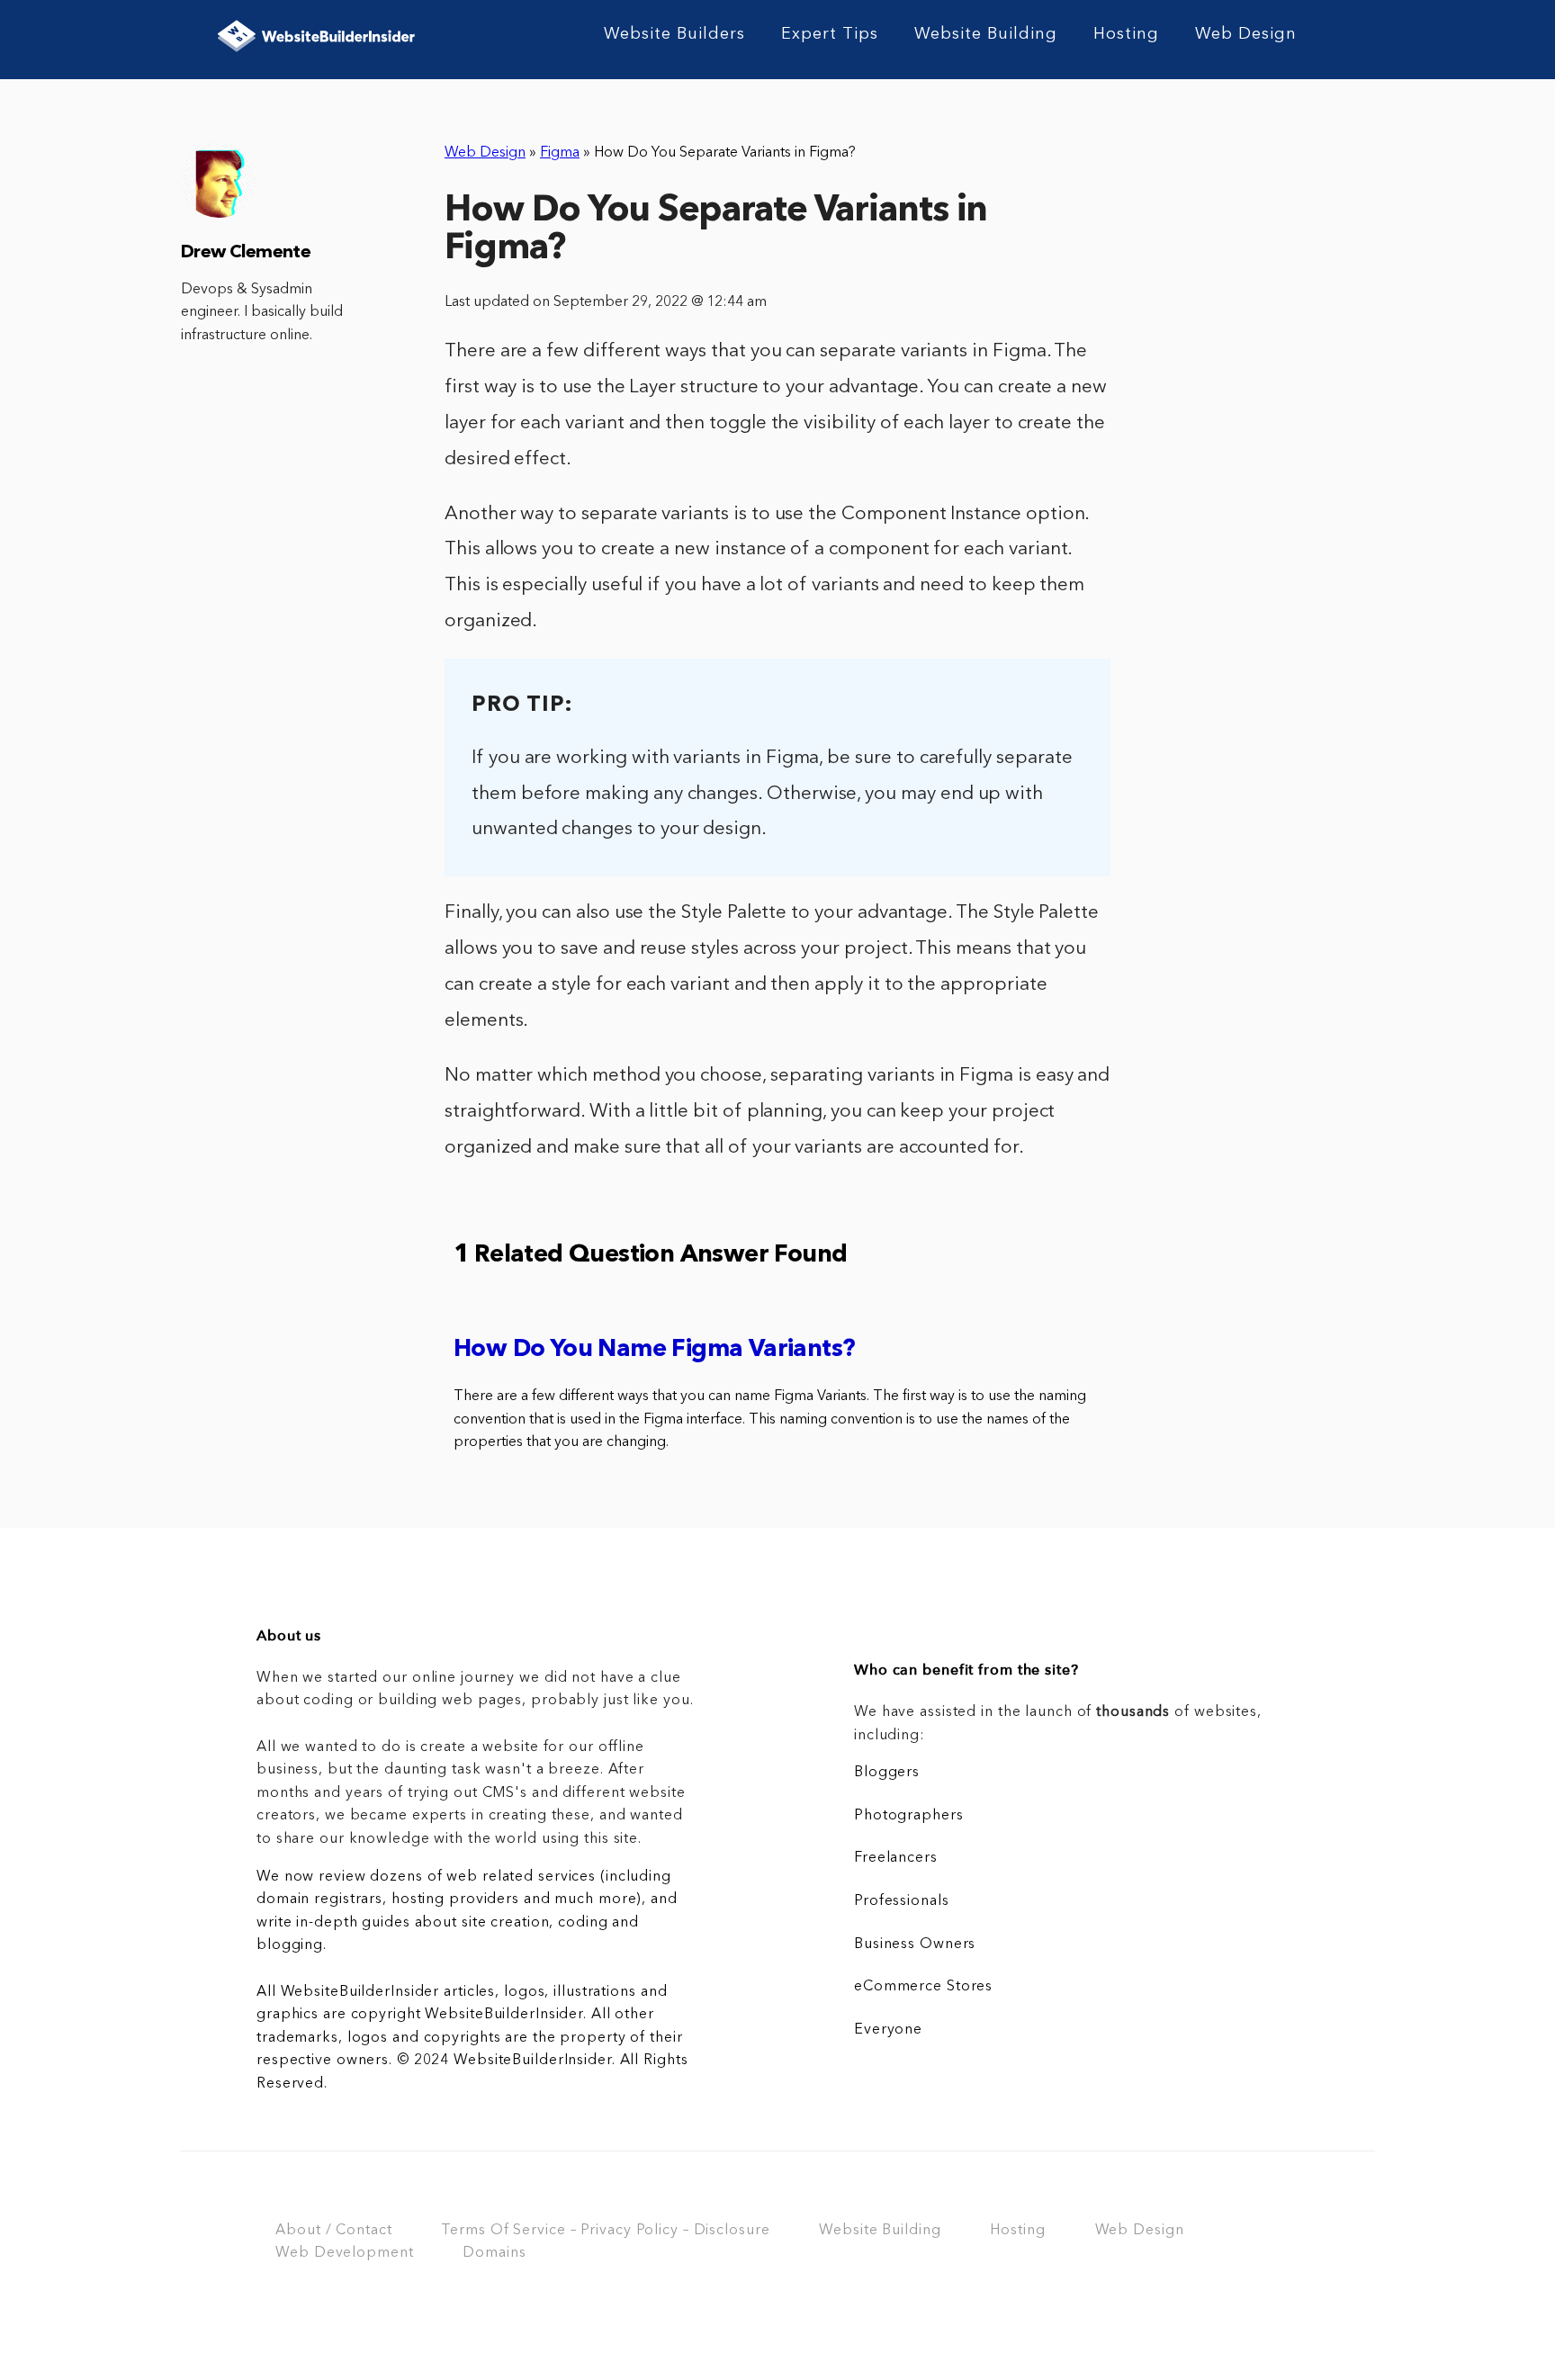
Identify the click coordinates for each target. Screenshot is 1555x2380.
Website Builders (674, 34)
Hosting (1126, 34)
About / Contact (333, 2231)
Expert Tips (830, 34)
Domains (494, 2253)
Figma (560, 153)
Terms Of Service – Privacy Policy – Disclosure (605, 2231)
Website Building (986, 34)
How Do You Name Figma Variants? (654, 1350)
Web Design (1246, 34)
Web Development (344, 2253)
